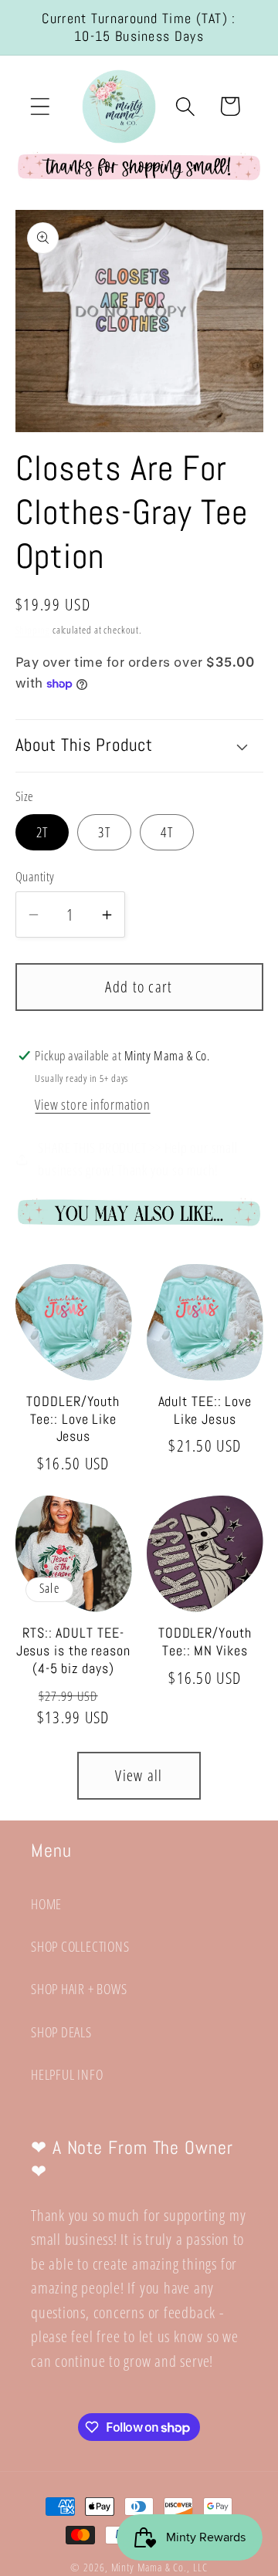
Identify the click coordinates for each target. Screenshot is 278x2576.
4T (167, 832)
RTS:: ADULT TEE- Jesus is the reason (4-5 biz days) (73, 1650)
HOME (46, 1904)
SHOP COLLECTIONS (80, 1946)
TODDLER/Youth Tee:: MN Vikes (205, 1642)
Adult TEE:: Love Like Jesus (205, 1410)
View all (139, 1775)
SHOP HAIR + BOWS (79, 1989)
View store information (92, 1104)
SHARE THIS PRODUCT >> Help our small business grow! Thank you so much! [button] (137, 1159)
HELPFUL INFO (67, 2074)
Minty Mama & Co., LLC (159, 2567)
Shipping (33, 630)
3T (104, 832)
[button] (40, 106)
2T (42, 832)
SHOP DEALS (61, 2032)
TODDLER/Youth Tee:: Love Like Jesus (73, 1419)
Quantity (35, 876)
